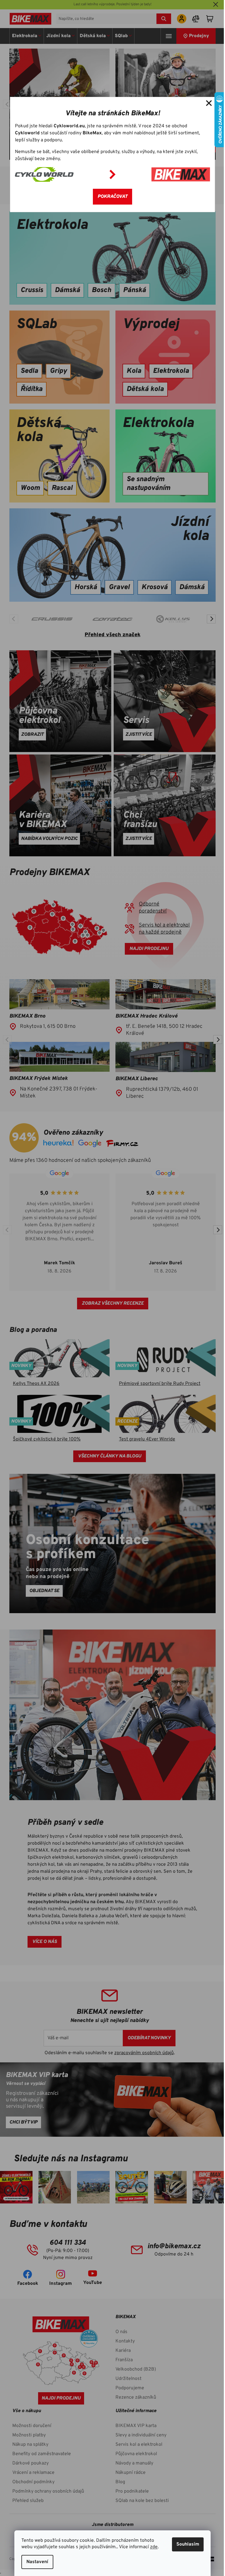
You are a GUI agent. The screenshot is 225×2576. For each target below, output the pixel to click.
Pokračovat (112, 197)
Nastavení (37, 2562)
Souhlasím (188, 2544)
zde (154, 2547)
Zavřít (209, 103)
